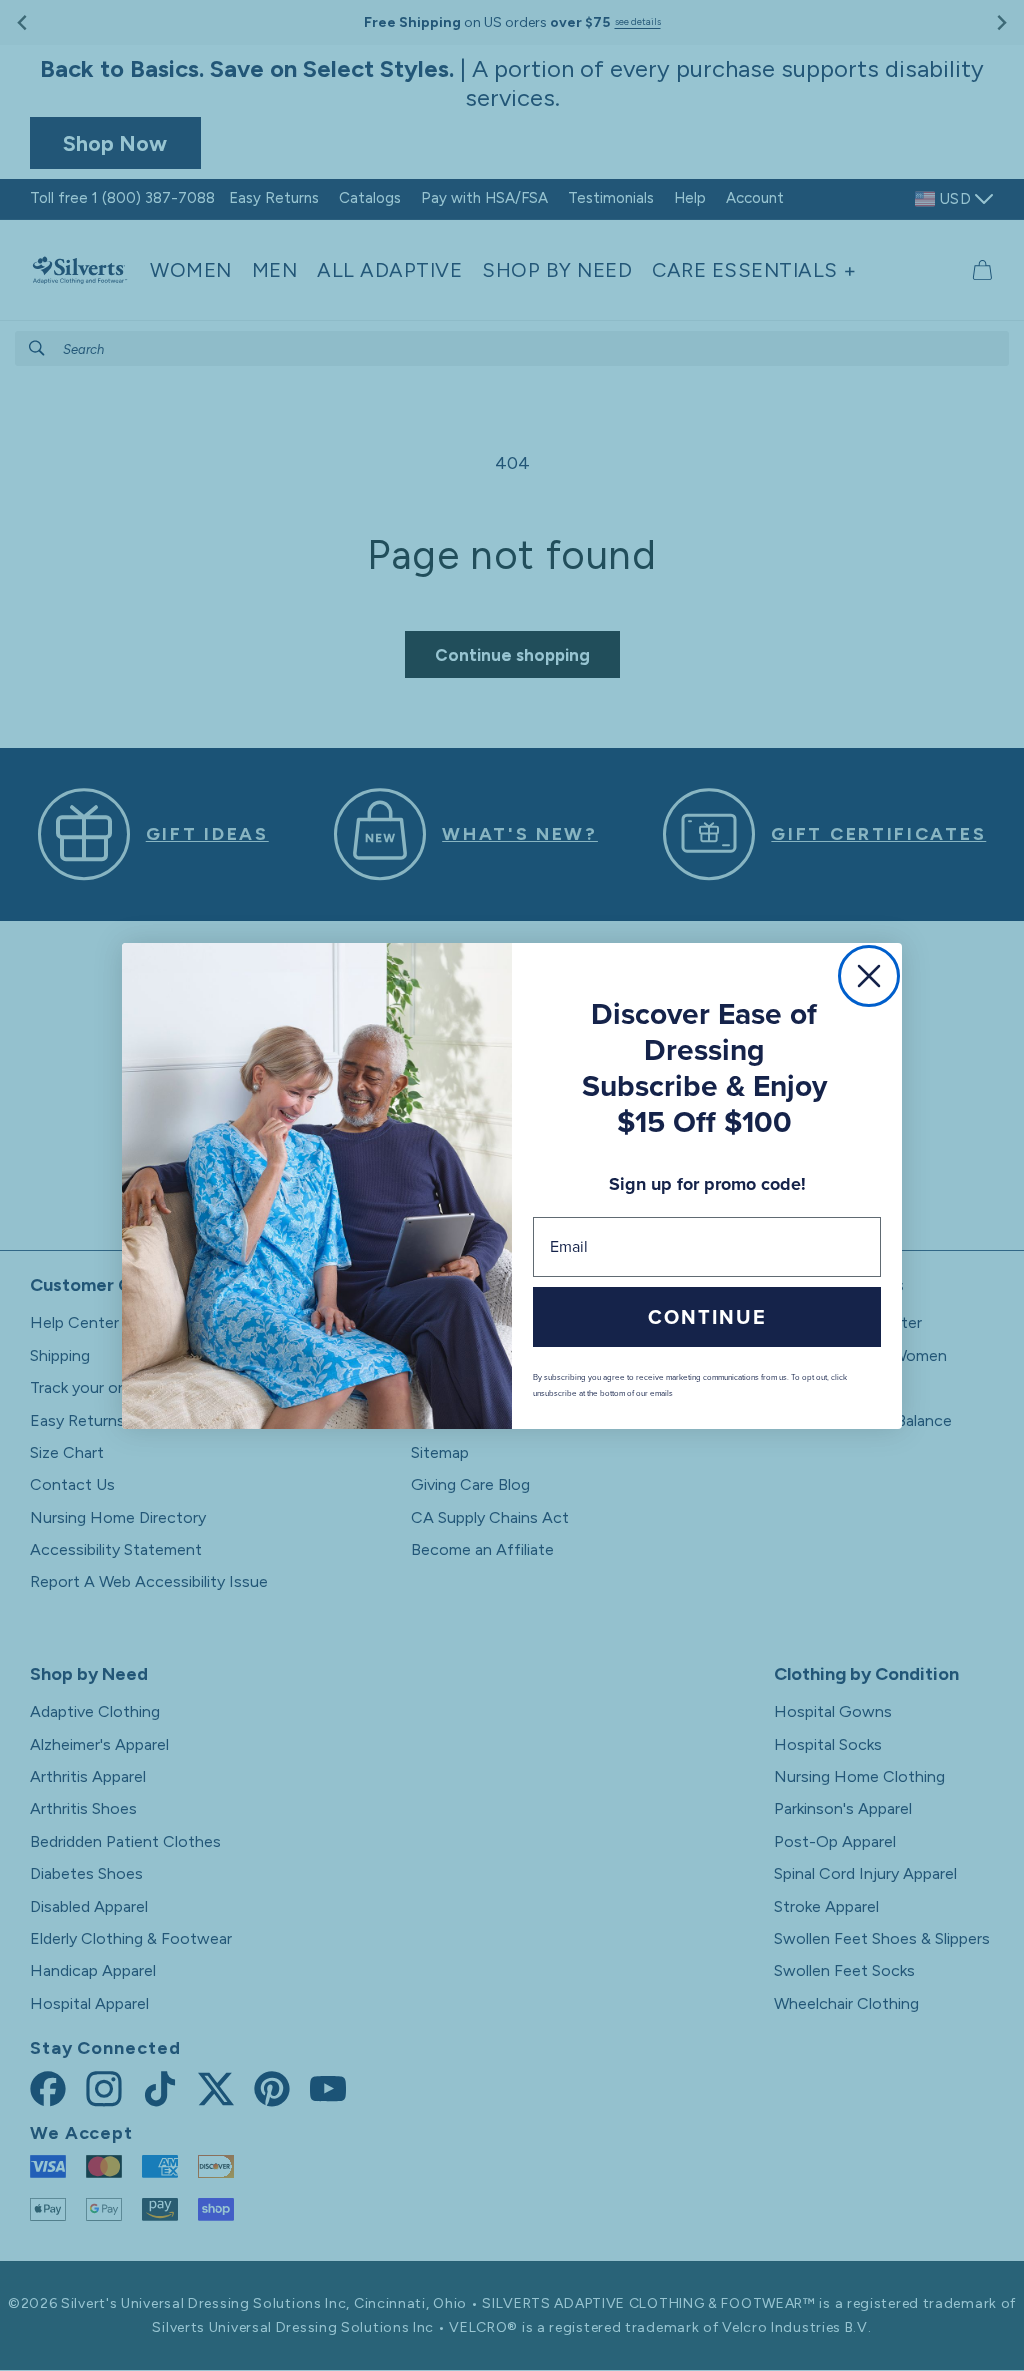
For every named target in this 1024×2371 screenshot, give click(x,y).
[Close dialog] (869, 976)
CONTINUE (707, 1317)
